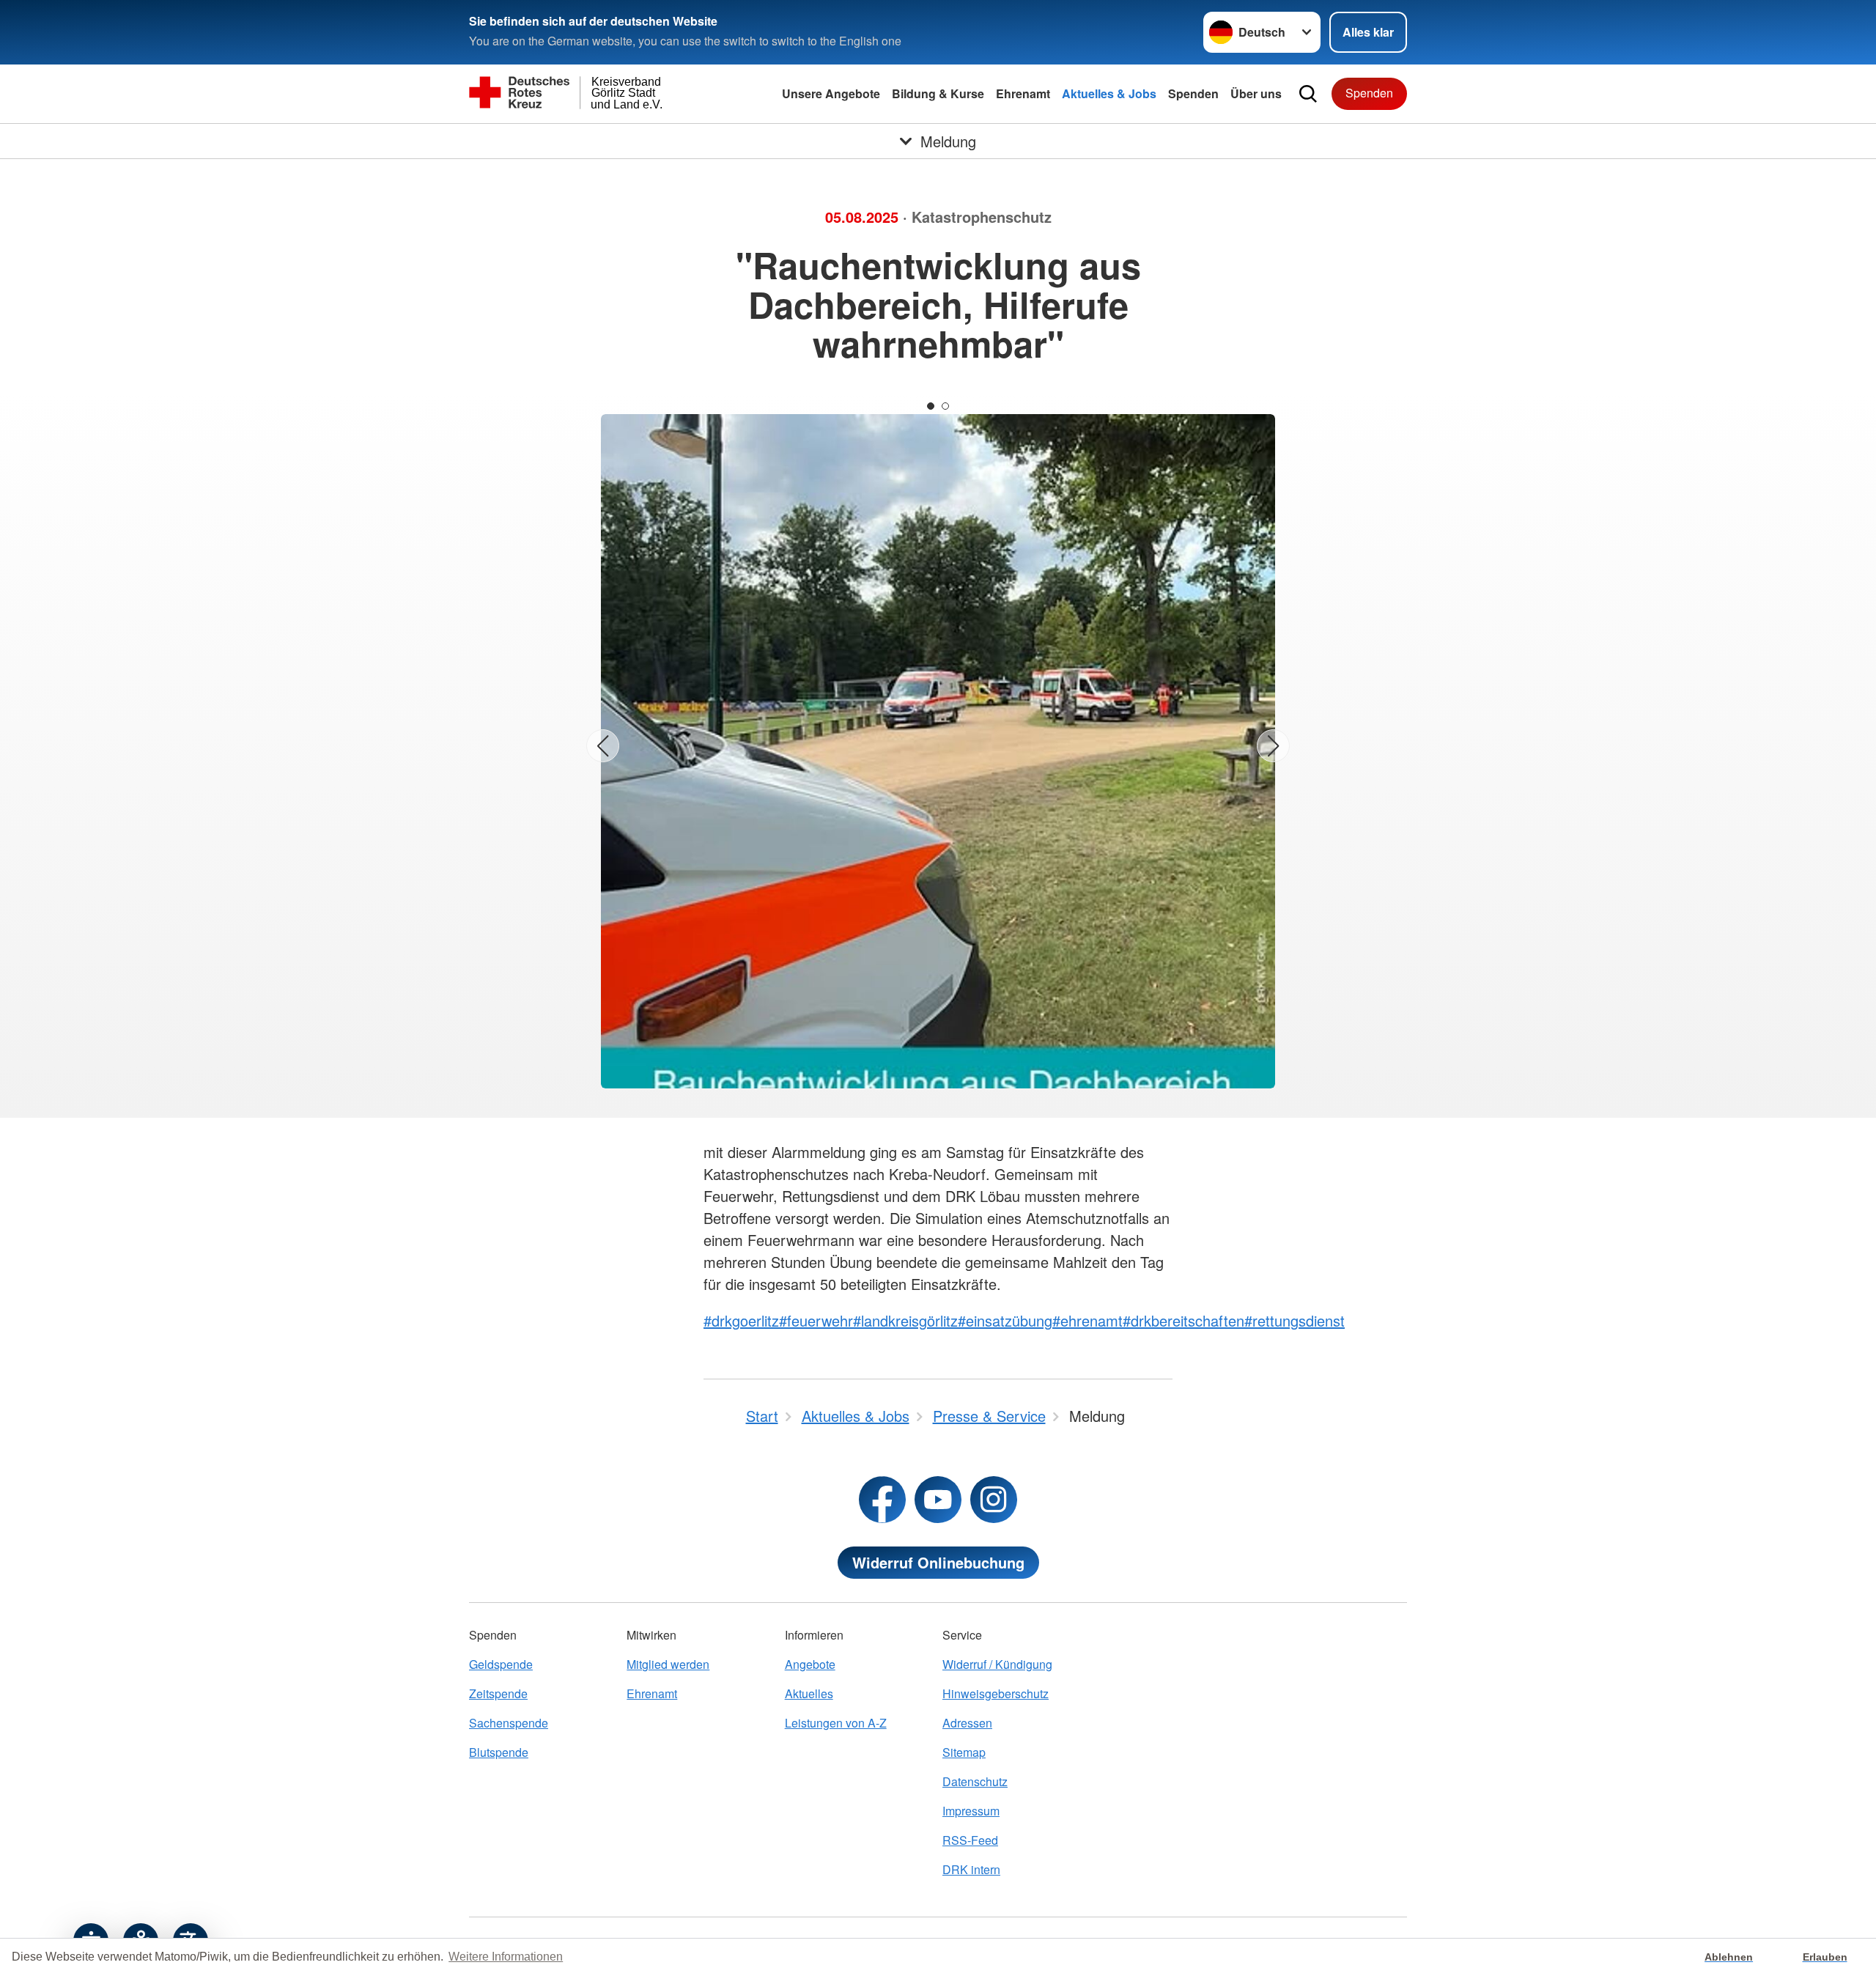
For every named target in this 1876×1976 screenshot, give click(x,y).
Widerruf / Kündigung (997, 1664)
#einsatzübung (1005, 1320)
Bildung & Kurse (938, 93)
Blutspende (499, 1752)
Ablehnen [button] (1729, 1957)
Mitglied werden (668, 1664)
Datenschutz (975, 1781)
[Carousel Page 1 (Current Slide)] (931, 406)
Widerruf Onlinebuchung (938, 1562)
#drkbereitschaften (1183, 1320)
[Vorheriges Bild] (603, 746)
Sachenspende (509, 1723)
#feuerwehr (816, 1320)
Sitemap (964, 1752)
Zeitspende (498, 1693)
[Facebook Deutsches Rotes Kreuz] (882, 1500)
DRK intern (971, 1869)
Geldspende (501, 1664)
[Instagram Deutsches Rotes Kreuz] (994, 1500)
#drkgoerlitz (741, 1320)
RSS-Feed (970, 1840)
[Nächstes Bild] (1273, 746)
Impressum (971, 1811)
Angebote (810, 1664)
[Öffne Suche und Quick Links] (1308, 94)
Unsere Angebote (831, 93)
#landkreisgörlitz (905, 1320)
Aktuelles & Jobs (1109, 93)
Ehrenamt (1023, 93)
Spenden (1193, 93)
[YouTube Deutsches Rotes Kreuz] (938, 1500)
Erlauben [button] (1825, 1957)
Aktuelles (809, 1693)
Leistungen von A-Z (836, 1723)
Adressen (967, 1723)
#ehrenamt (1087, 1320)
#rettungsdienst (1295, 1320)
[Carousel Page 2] (945, 406)
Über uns (1256, 93)
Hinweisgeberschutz (996, 1693)
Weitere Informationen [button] (506, 1957)
